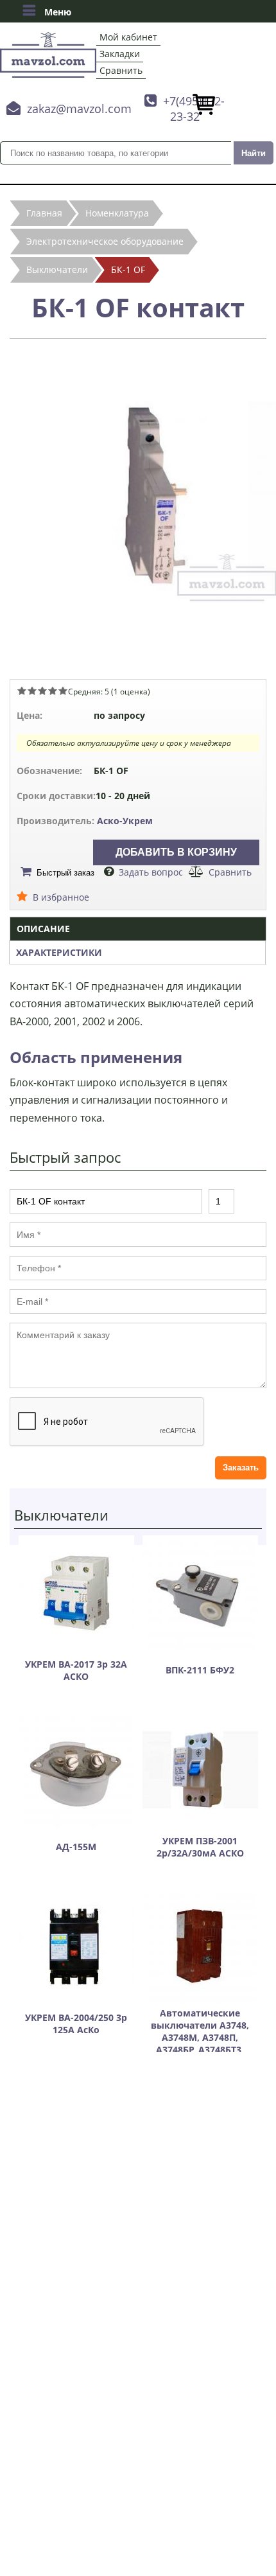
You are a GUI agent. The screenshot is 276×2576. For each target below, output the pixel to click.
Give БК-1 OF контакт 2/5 (32, 691)
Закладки (120, 54)
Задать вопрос (151, 872)
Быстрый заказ (65, 873)
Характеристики (59, 952)
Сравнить (121, 70)
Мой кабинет (128, 37)
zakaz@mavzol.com (79, 109)
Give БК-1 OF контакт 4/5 (53, 691)
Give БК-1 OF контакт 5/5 (63, 691)
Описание (43, 929)
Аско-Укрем (125, 821)
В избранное (61, 897)
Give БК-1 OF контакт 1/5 (22, 691)
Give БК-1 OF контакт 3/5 (42, 691)
